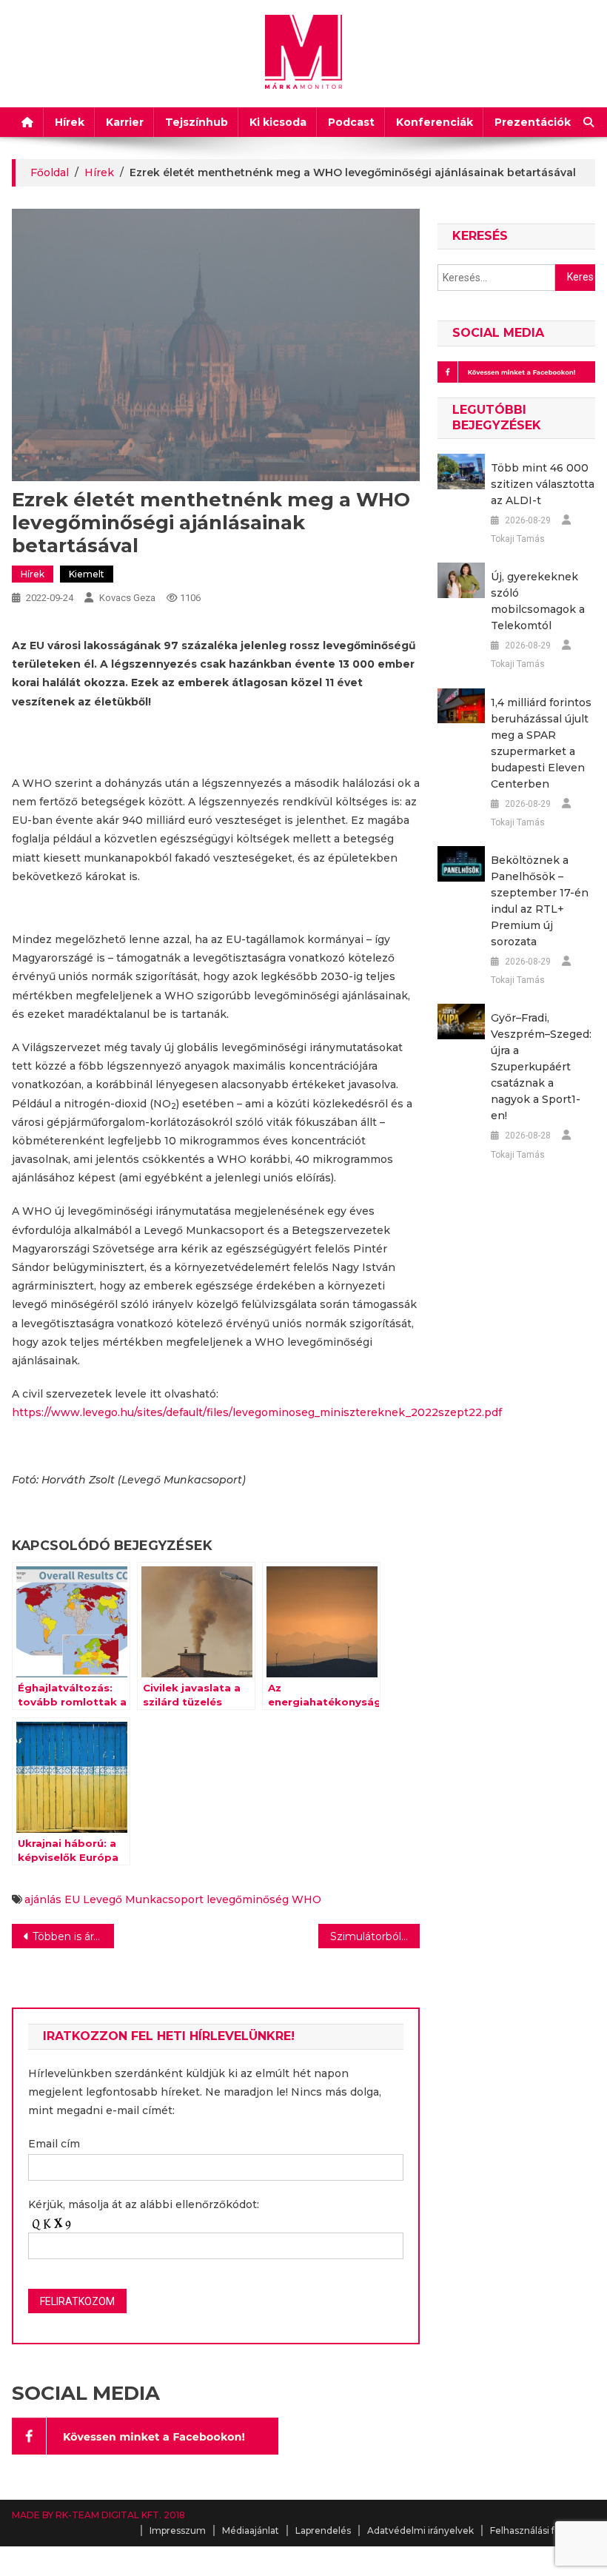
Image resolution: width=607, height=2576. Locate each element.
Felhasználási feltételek (543, 2530)
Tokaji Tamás (518, 539)
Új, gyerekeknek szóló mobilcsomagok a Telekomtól (538, 601)
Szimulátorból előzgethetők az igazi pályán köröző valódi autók (375, 1936)
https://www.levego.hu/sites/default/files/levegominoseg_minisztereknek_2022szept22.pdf (257, 1412)
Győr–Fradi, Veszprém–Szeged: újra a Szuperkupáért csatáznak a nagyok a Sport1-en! (541, 1067)
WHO (306, 1899)
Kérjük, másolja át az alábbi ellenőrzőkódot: (144, 2204)
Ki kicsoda (278, 122)
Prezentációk (533, 122)
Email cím (54, 2144)
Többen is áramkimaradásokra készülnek (73, 1936)
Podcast (351, 122)
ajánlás (43, 1899)
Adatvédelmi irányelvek (420, 2530)
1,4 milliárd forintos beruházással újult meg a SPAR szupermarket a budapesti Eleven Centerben (541, 743)
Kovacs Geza (127, 598)
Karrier (125, 122)
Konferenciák (435, 122)
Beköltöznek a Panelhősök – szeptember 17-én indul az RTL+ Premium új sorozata (540, 901)
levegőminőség (248, 1899)
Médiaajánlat (251, 2530)
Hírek (70, 122)
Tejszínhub (197, 122)
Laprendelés (323, 2530)
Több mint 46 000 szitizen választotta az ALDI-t (543, 484)
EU (72, 1899)
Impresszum (178, 2530)
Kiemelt (87, 574)
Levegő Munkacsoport (143, 1899)
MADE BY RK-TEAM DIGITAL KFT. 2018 (98, 2515)
